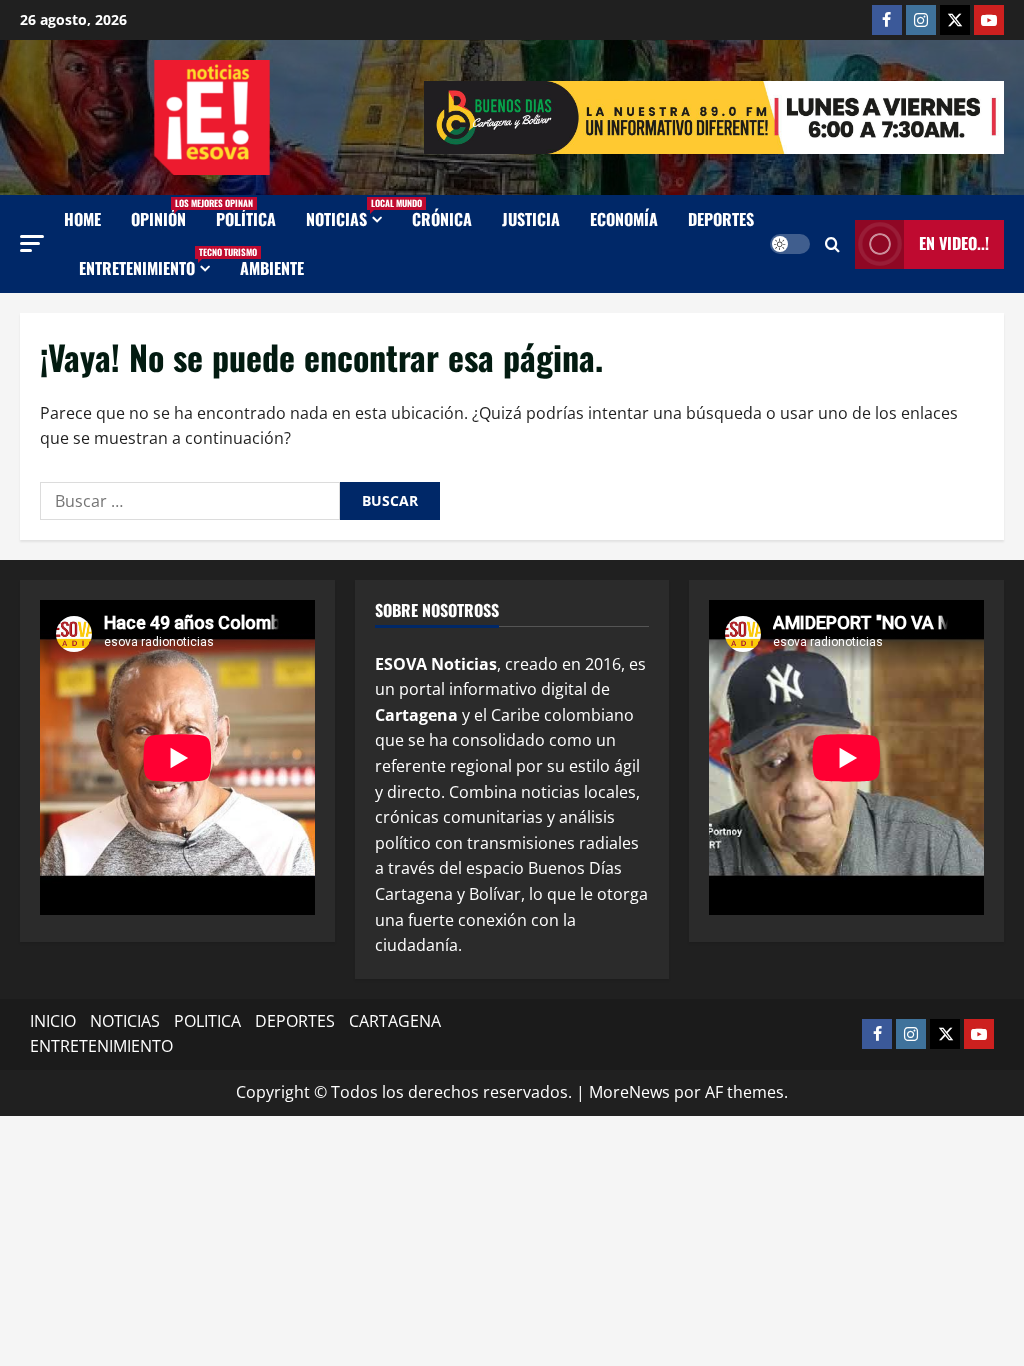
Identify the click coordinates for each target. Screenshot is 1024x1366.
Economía (624, 219)
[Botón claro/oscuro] (790, 244)
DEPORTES (295, 1021)
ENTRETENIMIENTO (152, 262)
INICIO (53, 1021)
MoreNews (629, 1092)
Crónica (442, 219)
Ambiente (272, 268)
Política (246, 219)
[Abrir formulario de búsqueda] (832, 244)
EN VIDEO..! (954, 243)
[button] (32, 243)
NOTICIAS (351, 213)
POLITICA (207, 1021)
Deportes (721, 219)
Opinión (166, 213)
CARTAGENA (395, 1021)
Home (82, 219)
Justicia (531, 219)
